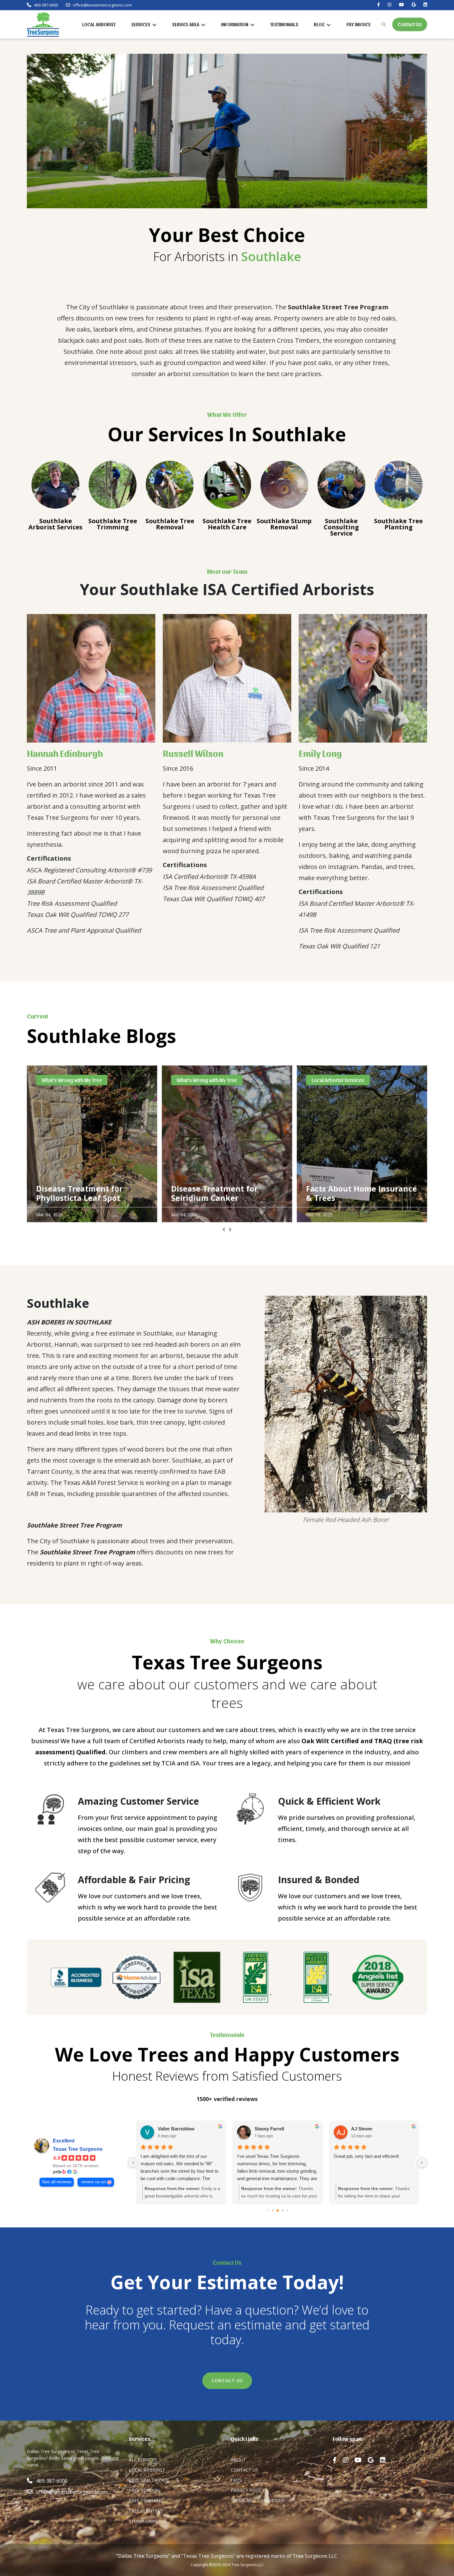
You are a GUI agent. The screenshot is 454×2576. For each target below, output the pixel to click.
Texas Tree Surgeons (78, 2149)
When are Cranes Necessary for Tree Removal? (360, 1193)
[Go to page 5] (287, 2210)
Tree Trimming (146, 2500)
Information (235, 24)
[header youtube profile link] (401, 5)
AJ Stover (362, 2129)
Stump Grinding (148, 2521)
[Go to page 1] (268, 2210)
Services (141, 24)
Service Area (186, 24)
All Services (143, 2460)
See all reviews (57, 2182)
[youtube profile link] (361, 2460)
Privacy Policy (248, 2490)
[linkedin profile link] (386, 2460)
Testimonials (284, 24)
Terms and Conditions (258, 2500)
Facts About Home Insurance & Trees (227, 1193)
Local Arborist (99, 24)
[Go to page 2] (273, 2210)
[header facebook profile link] (378, 5)
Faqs (236, 2480)
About (238, 2460)
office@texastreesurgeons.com (102, 5)
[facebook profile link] (338, 2460)
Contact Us (410, 24)
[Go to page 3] (278, 2210)
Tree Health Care (149, 2480)
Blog (320, 24)
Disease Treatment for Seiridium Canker (79, 1193)
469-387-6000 (46, 5)
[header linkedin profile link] (425, 5)
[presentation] (224, 1230)
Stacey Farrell (269, 2129)
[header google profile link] (414, 5)
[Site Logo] (43, 24)
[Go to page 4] (282, 2210)
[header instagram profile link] (389, 5)
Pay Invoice (359, 24)
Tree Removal (145, 2490)
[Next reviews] (422, 2163)
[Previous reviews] (133, 2163)
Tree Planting (146, 2511)
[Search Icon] (384, 24)
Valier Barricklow (176, 2129)
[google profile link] (374, 2460)
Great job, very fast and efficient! (366, 2156)
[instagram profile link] (349, 2460)
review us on (94, 2182)
